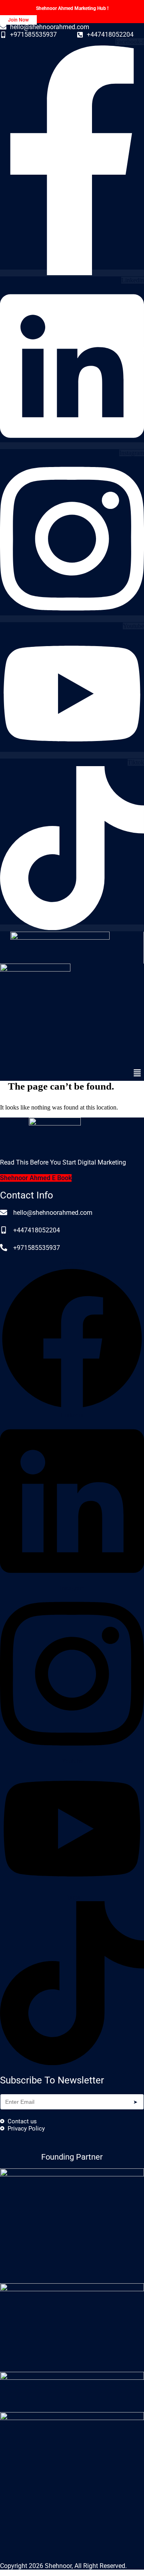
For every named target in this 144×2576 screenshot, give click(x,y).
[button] (137, 1073)
